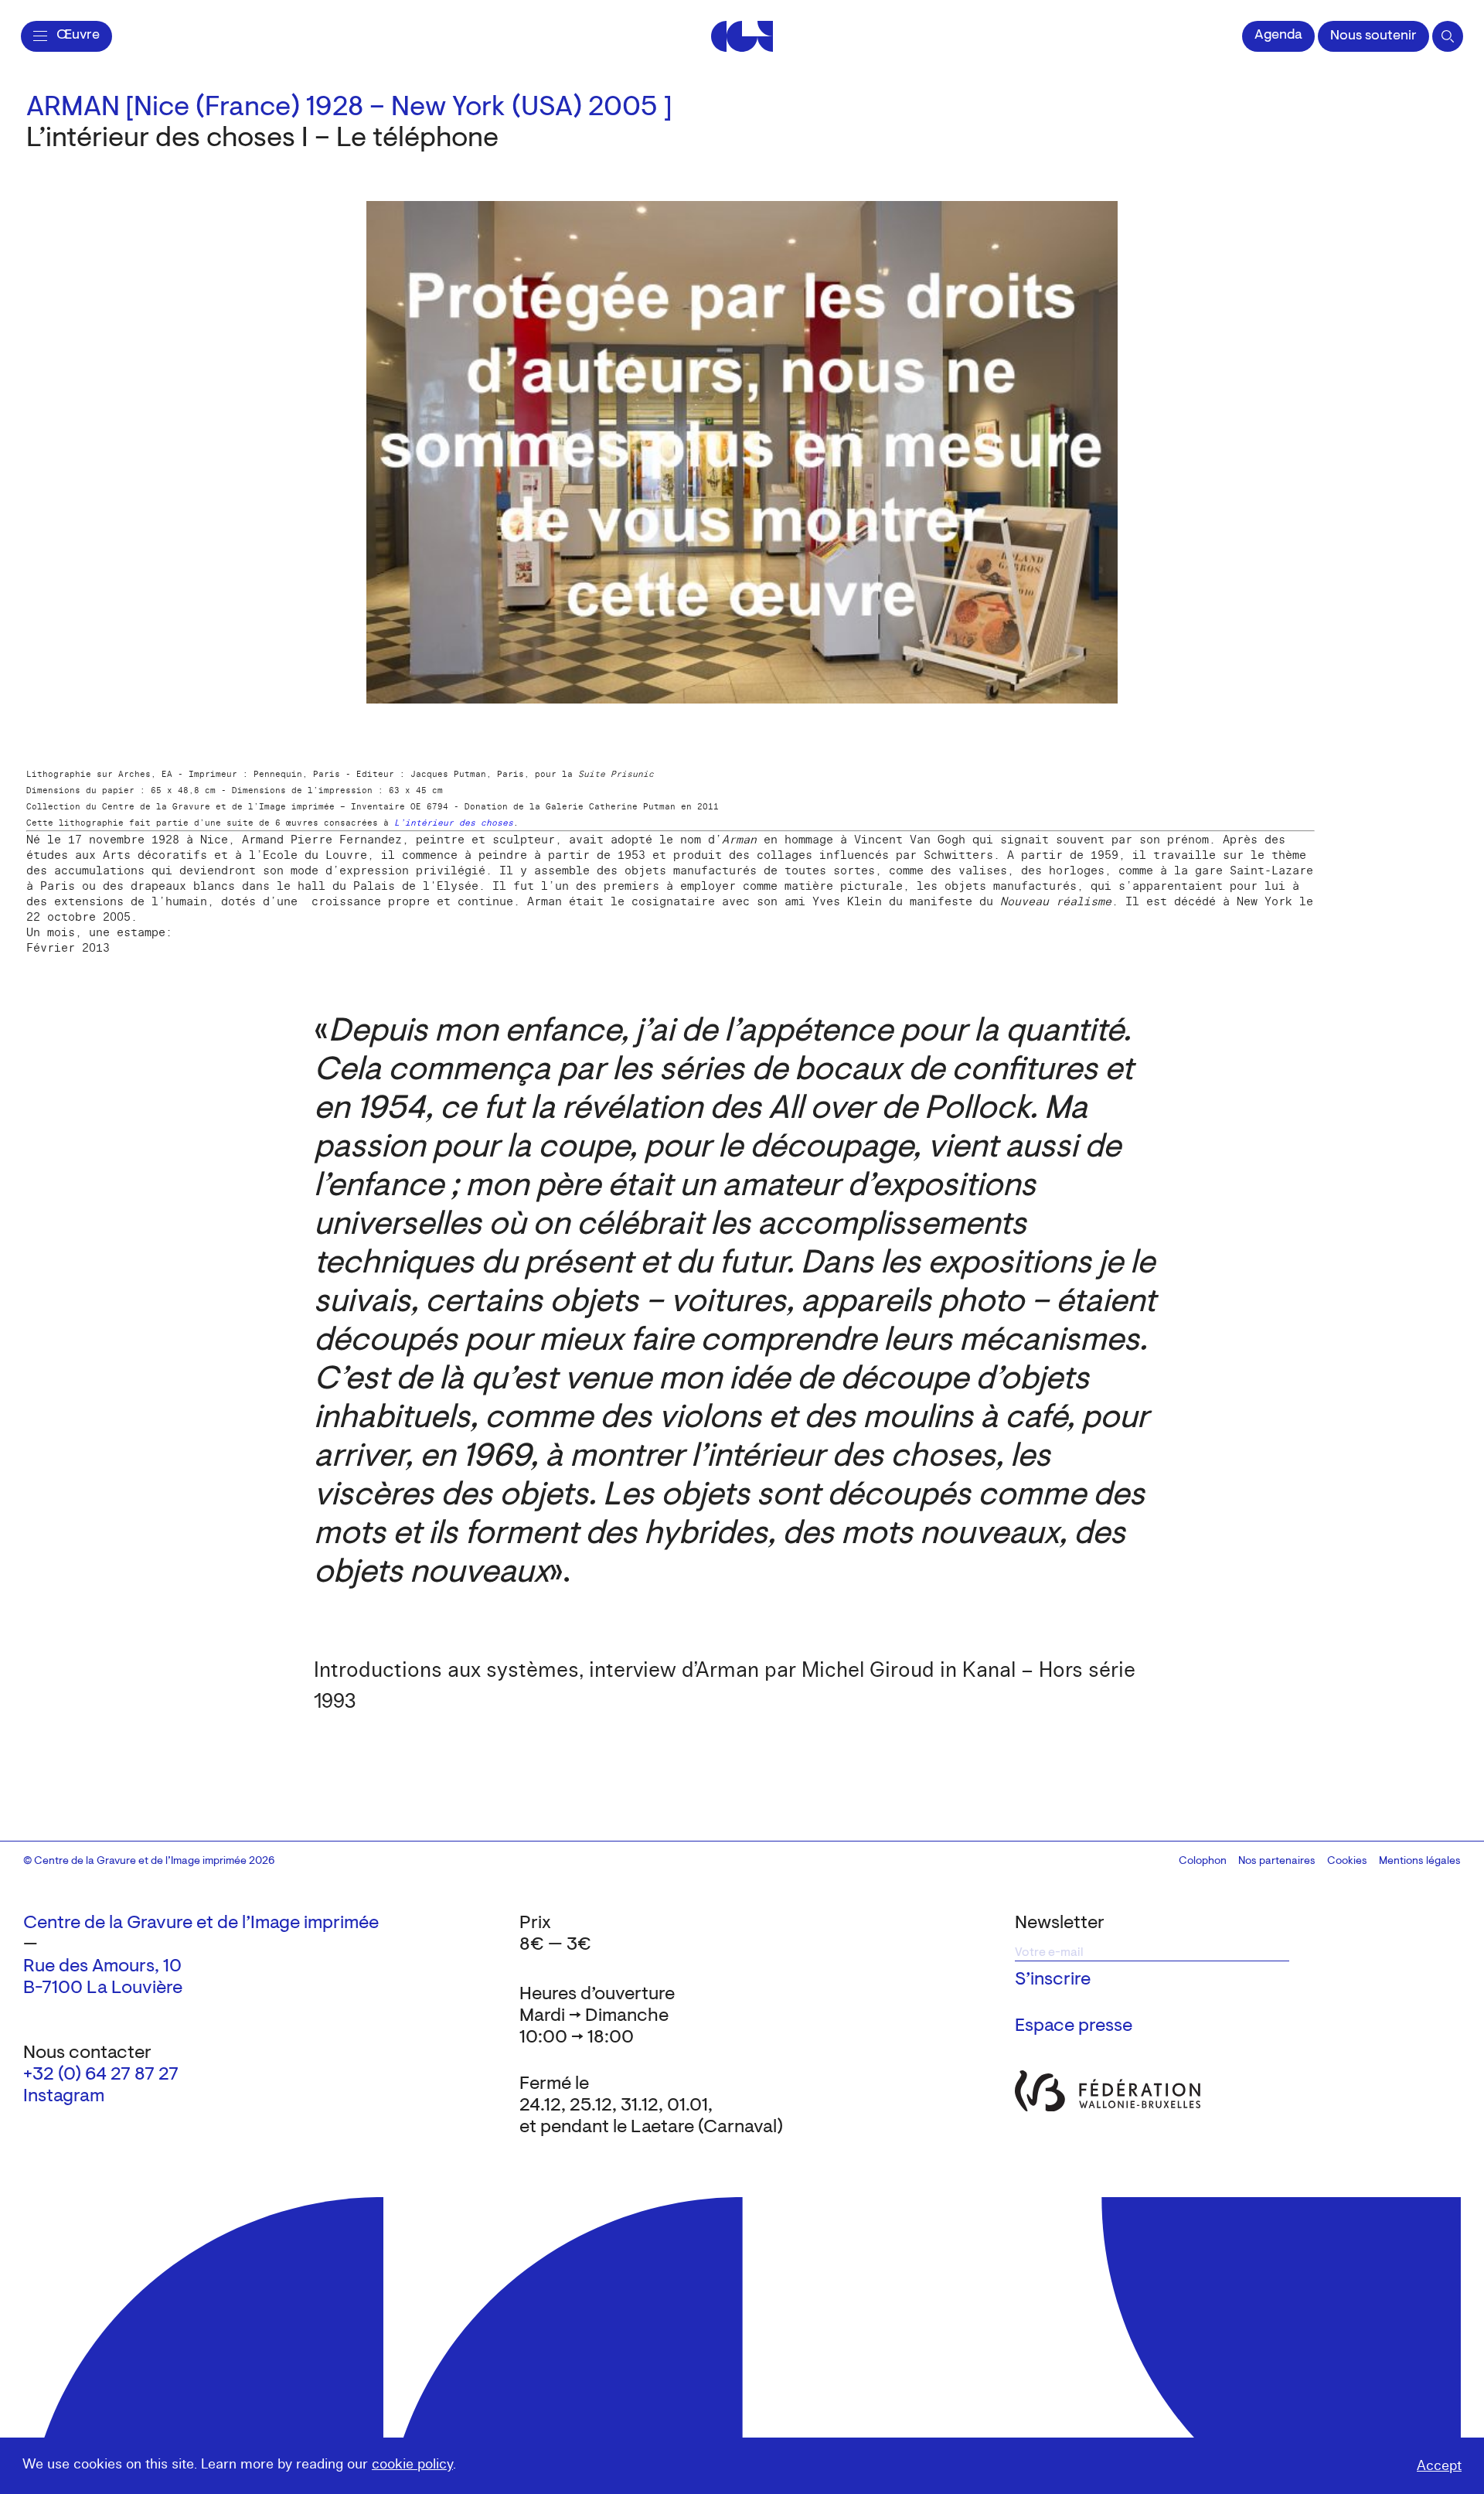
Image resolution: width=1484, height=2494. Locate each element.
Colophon (1203, 1862)
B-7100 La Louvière (103, 1988)
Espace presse (1074, 2026)
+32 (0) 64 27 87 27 (101, 2075)
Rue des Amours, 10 (102, 1967)
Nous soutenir (1373, 36)
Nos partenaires (1277, 1862)
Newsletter (1060, 1923)
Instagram (64, 2097)
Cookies (1347, 1862)
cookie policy (412, 2464)
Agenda (1278, 36)
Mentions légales (1420, 1862)
